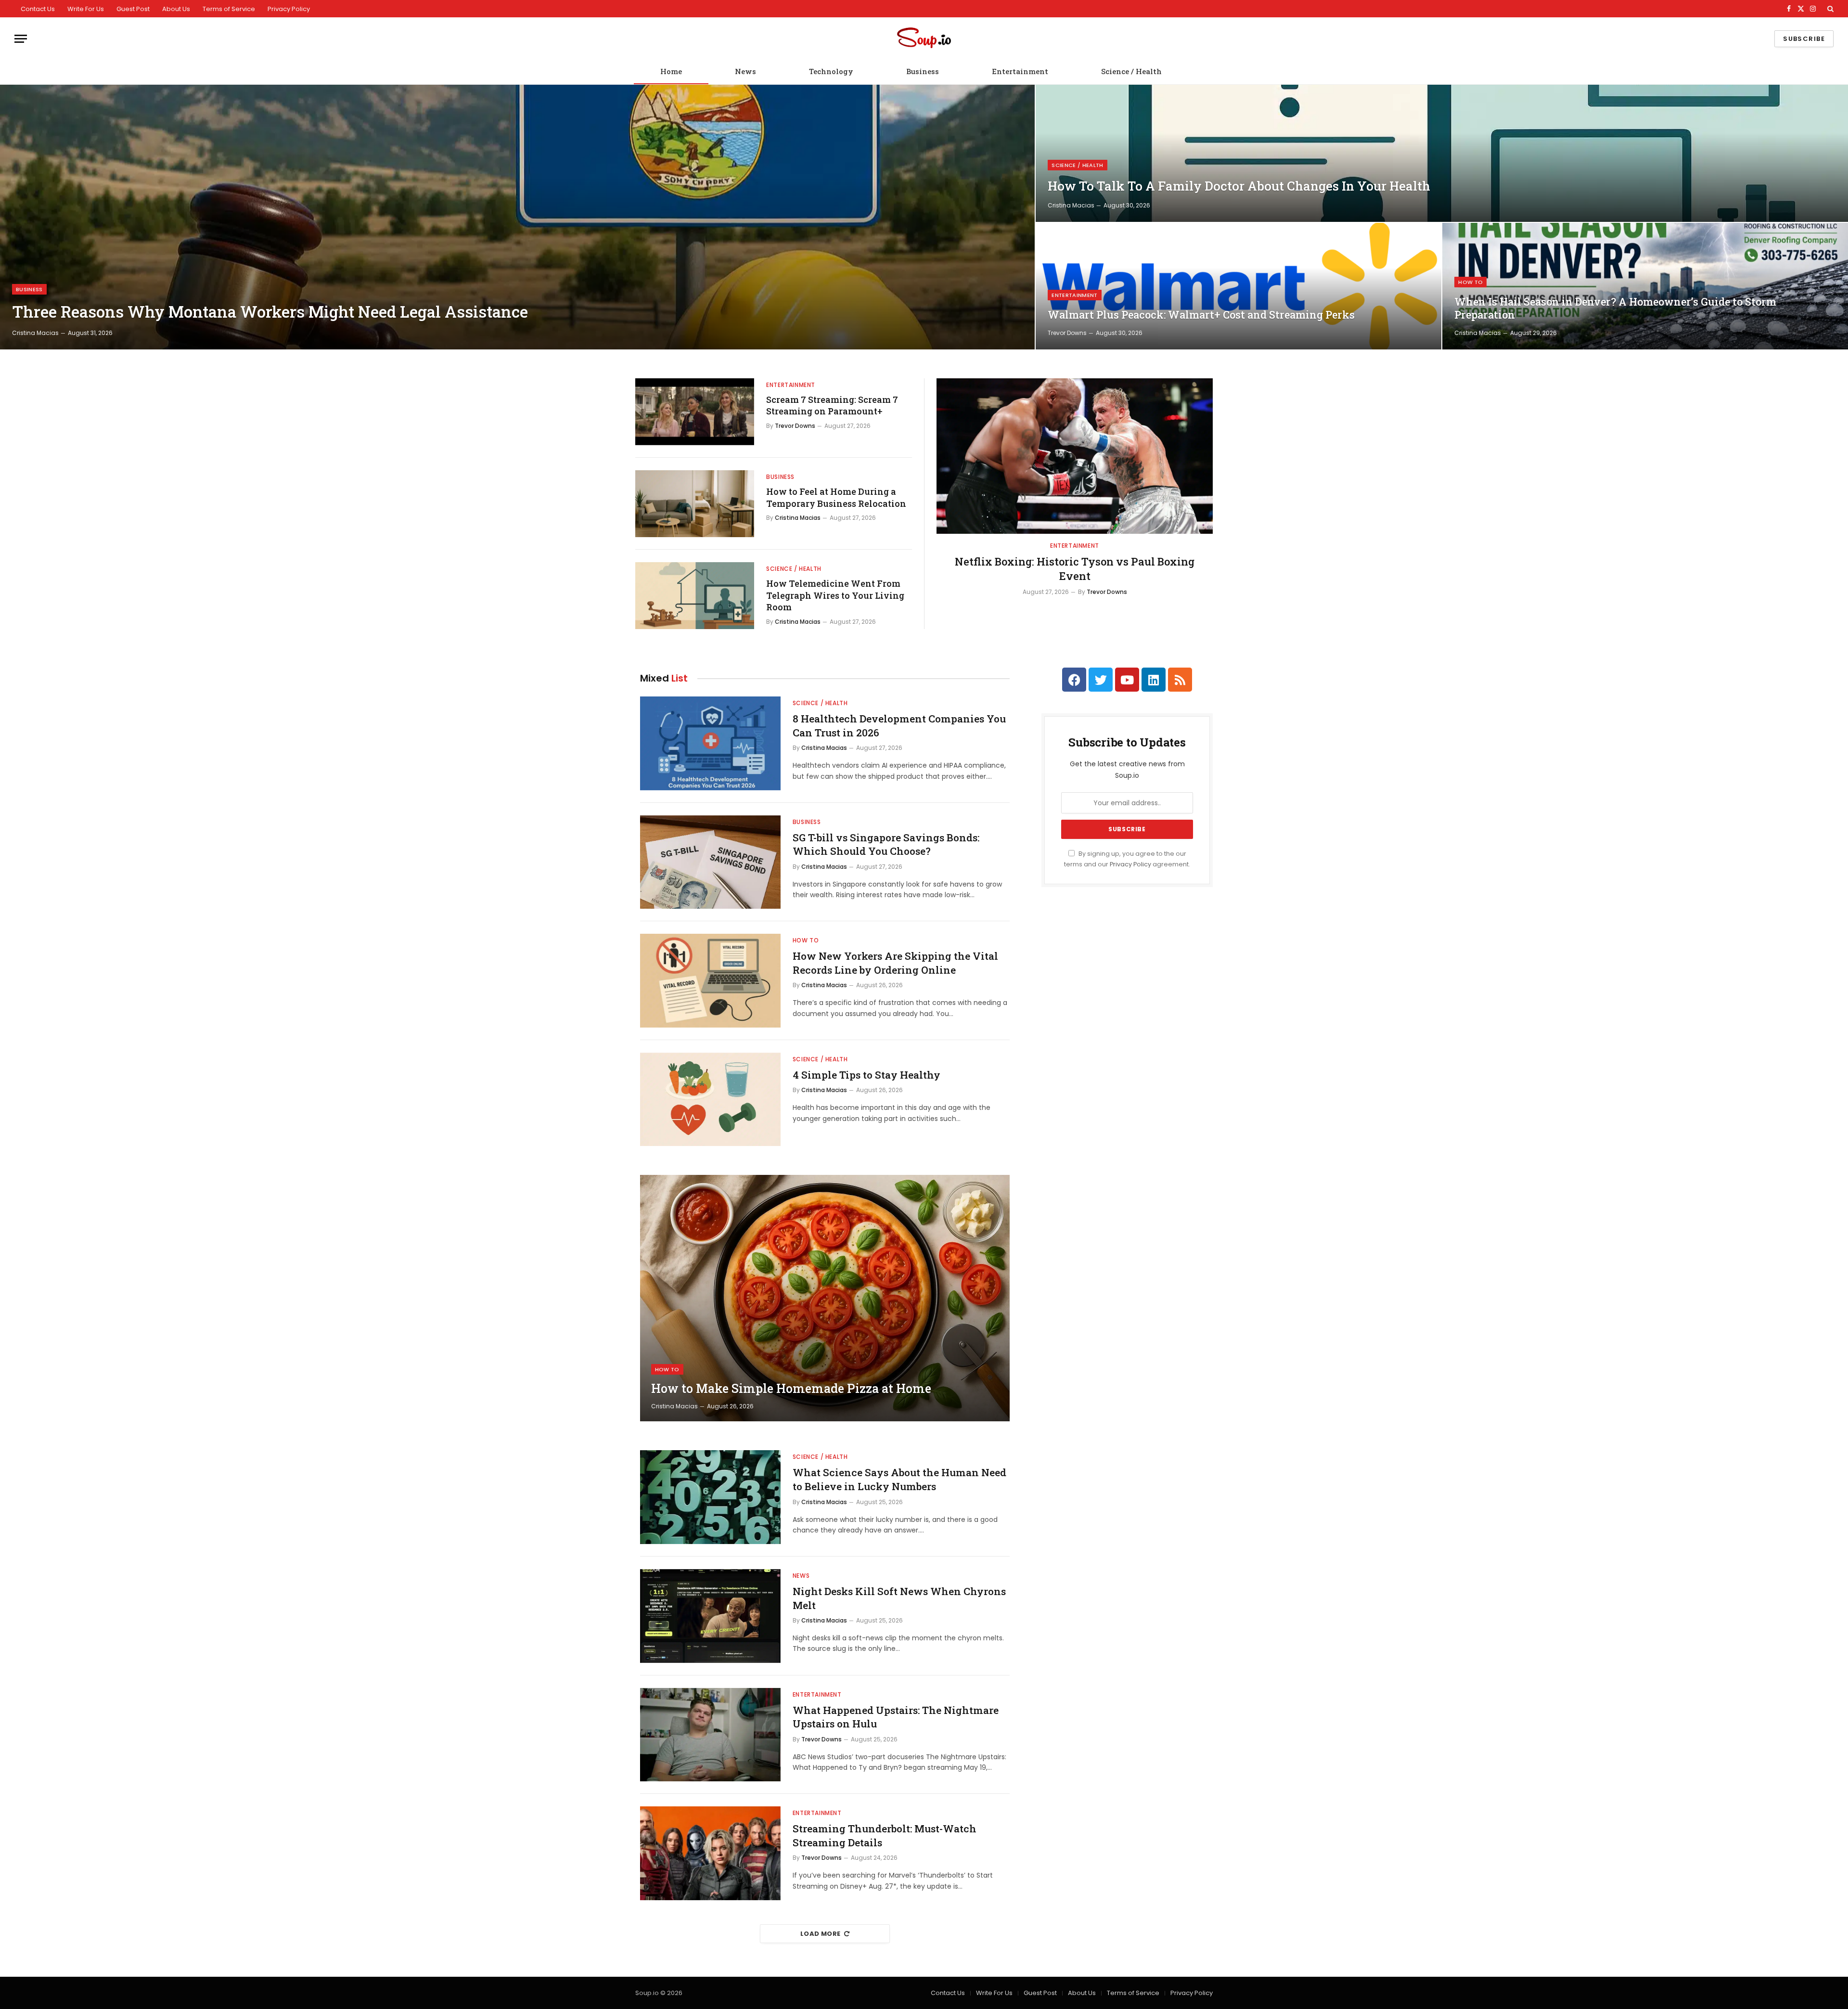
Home (671, 71)
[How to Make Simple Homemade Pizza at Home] (825, 1298)
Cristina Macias (35, 333)
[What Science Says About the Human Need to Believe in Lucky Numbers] (710, 1497)
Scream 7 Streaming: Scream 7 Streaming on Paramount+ (832, 405)
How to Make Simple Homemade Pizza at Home (791, 1389)
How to (1470, 282)
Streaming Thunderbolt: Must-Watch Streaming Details (885, 1835)
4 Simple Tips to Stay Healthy (866, 1075)
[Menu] (21, 39)
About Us (176, 9)
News (745, 71)
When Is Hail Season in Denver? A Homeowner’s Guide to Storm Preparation (1615, 308)
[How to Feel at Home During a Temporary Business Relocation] (695, 504)
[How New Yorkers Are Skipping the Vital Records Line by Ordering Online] (710, 981)
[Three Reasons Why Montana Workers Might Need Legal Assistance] (517, 217)
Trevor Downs (1067, 333)
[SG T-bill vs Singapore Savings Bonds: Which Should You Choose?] (710, 862)
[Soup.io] (924, 39)
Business (923, 71)
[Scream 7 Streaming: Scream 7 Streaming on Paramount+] (695, 412)
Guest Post (133, 9)
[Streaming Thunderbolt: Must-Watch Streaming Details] (710, 1853)
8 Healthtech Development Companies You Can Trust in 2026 (899, 726)
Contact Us (38, 9)
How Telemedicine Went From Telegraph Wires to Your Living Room (835, 595)
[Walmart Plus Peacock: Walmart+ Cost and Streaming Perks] (1238, 286)
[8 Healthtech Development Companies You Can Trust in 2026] (710, 743)
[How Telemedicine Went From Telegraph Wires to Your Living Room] (695, 596)
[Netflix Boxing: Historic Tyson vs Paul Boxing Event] (1075, 456)
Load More (821, 1934)
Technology (831, 71)
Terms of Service (229, 9)
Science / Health (1131, 71)
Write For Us (86, 9)
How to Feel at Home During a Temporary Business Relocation (836, 497)
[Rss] (1180, 680)
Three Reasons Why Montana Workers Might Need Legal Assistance (270, 312)
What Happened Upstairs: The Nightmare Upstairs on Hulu (896, 1717)
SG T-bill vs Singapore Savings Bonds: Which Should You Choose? (886, 844)
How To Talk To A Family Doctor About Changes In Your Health (1239, 186)
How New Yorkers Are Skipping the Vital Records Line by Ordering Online (895, 963)
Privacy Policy (289, 9)
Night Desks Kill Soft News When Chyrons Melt (899, 1598)
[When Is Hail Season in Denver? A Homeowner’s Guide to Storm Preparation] (1645, 286)
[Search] (1829, 9)
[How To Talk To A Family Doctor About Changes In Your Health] (1442, 153)
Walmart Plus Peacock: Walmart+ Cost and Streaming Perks (1201, 315)
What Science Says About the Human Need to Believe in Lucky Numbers (899, 1479)
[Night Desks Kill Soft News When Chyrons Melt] (710, 1616)
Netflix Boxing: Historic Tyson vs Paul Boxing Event (1075, 569)
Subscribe (1804, 39)
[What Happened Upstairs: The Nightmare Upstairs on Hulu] (710, 1735)
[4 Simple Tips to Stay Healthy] (710, 1100)
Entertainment (1020, 71)
